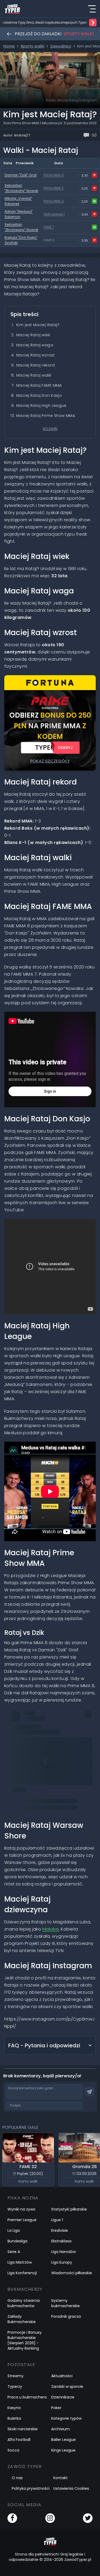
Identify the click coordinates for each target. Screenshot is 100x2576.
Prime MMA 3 (53, 188)
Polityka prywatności (31, 2488)
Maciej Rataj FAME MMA (39, 385)
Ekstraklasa (61, 2241)
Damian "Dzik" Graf (21, 175)
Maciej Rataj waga (35, 345)
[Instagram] (50, 2518)
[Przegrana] (94, 175)
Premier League (22, 2220)
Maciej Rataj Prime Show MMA (46, 416)
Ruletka (14, 2418)
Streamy (15, 2376)
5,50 (85, 240)
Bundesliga (17, 2241)
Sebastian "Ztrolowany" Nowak (21, 188)
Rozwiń (50, 429)
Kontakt (61, 2478)
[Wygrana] (94, 201)
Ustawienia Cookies (71, 2488)
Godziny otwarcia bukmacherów (24, 2303)
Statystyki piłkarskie (69, 2209)
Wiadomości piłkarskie (72, 2273)
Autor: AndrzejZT (17, 135)
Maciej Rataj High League (41, 406)
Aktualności (62, 2376)
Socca (13, 2450)
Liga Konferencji (22, 2273)
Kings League (63, 2450)
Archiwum (61, 2429)
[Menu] (92, 9)
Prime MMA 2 (54, 201)
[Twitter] (88, 2518)
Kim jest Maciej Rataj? (38, 325)
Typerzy (15, 2387)
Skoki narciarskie (23, 2429)
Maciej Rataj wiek (33, 335)
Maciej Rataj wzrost (35, 355)
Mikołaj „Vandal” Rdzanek (18, 201)
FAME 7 (49, 227)
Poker (56, 2408)
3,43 (85, 214)
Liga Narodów (63, 2252)
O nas (17, 2478)
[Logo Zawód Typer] (12, 9)
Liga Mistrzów (20, 2262)
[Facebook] (12, 2518)
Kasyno (14, 2408)
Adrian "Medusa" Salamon (19, 214)
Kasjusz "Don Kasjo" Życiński (21, 240)
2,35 (85, 175)
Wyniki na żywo (21, 2209)
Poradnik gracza (66, 2316)
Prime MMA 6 (54, 175)
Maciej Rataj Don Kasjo (39, 395)
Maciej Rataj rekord (35, 365)
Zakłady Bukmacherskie (22, 2319)
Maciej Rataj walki (34, 375)
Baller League (63, 2440)
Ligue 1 (57, 2220)
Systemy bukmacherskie (65, 2303)
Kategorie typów (66, 2418)
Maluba (51, 1929)
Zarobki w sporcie (67, 2387)
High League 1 (54, 214)
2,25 (85, 188)
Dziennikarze (63, 2397)
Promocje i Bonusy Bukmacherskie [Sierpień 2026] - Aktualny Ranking (25, 2340)
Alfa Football (19, 2440)
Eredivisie (60, 2230)
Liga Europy (62, 2262)
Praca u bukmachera (27, 2397)
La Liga (14, 2230)
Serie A (14, 2252)
